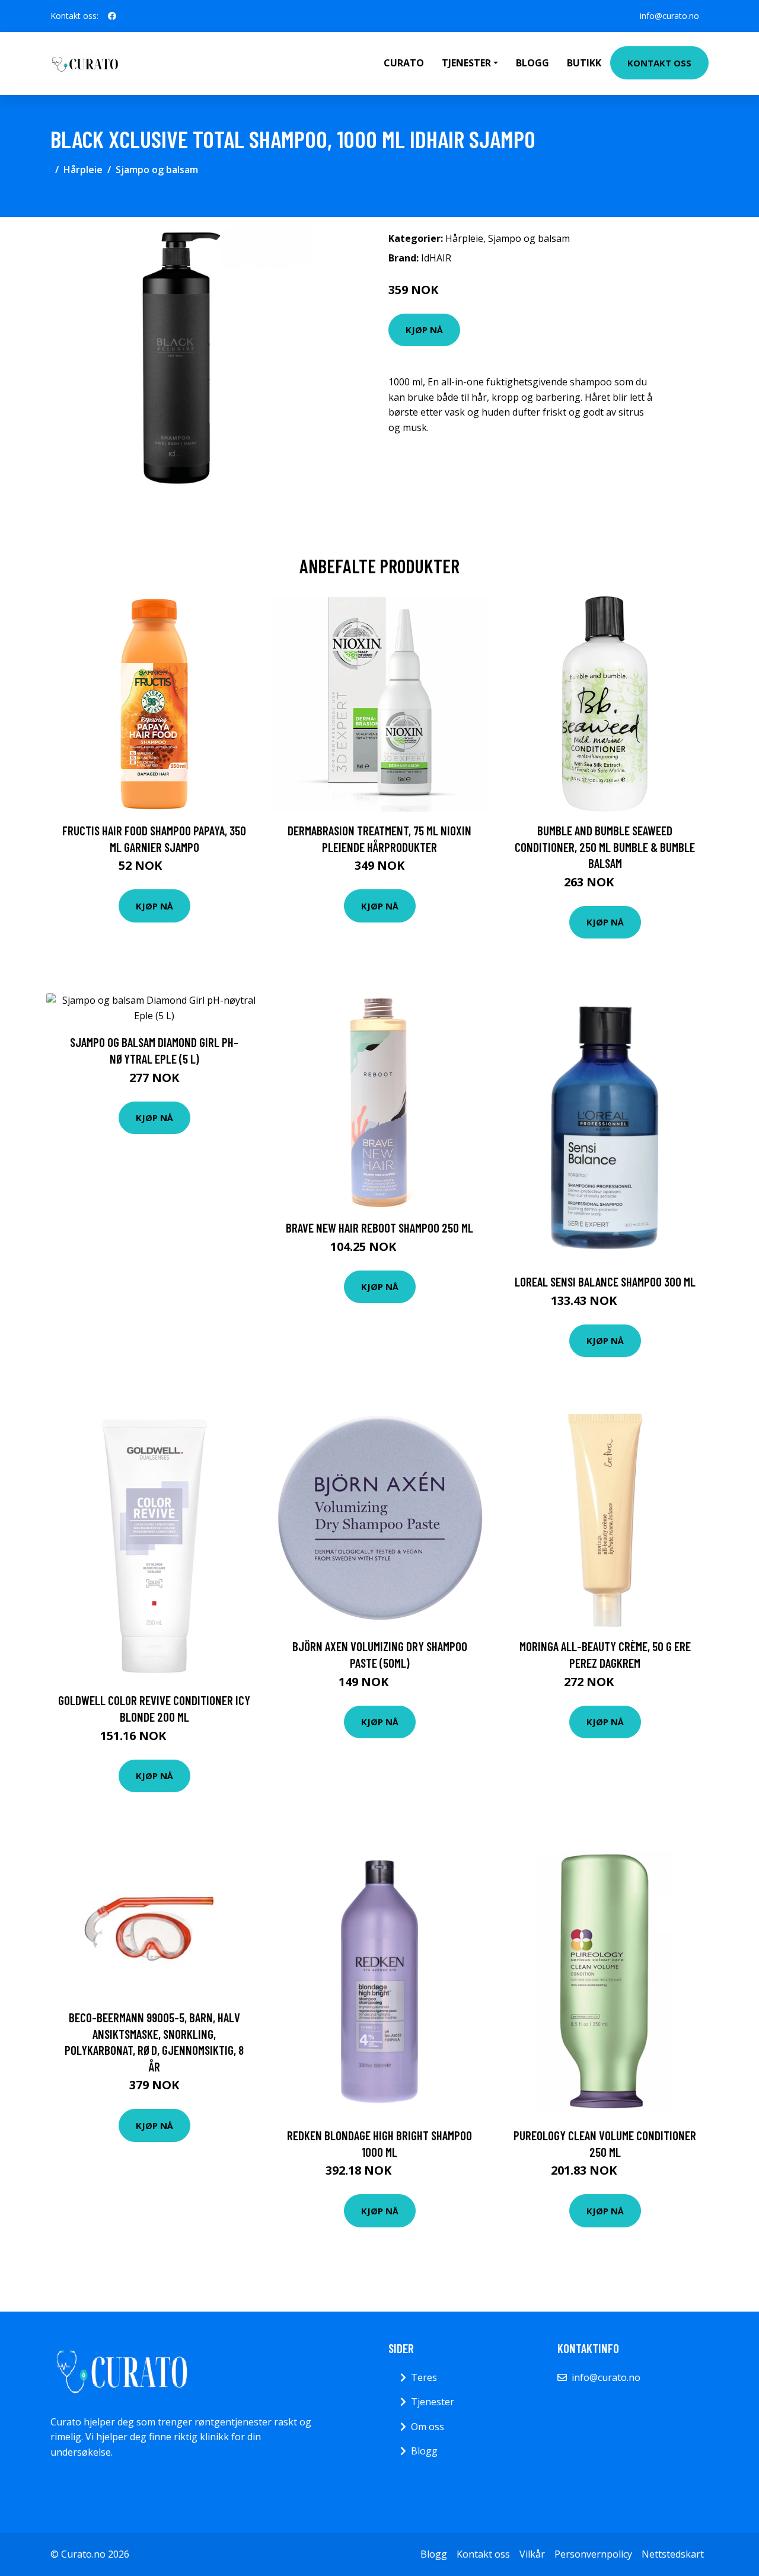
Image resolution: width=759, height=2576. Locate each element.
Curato (404, 63)
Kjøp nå (424, 330)
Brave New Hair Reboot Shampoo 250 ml (379, 1228)
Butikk (584, 63)
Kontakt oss (659, 63)
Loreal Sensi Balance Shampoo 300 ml (605, 1281)
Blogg (532, 63)
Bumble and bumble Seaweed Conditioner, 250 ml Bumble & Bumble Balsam (605, 847)
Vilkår (532, 2554)
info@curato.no (669, 16)
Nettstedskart (673, 2554)
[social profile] (112, 16)
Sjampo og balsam (157, 170)
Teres (424, 2377)
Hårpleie (83, 170)
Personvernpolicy (593, 2554)
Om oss (428, 2427)
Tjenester (433, 2402)
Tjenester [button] (466, 63)
